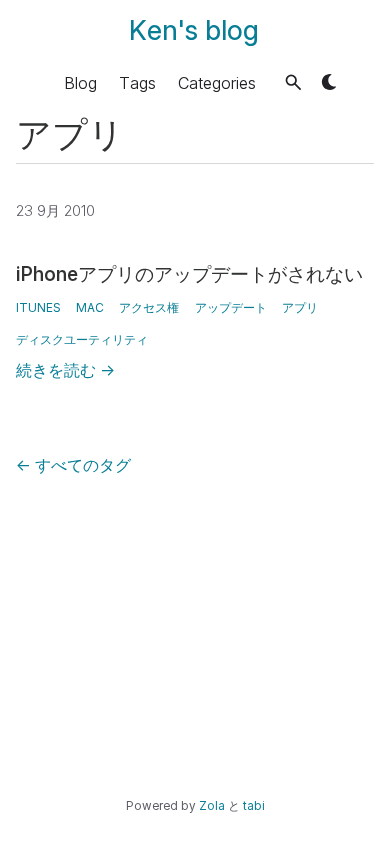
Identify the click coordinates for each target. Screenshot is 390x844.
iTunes (38, 307)
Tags (137, 82)
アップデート (231, 307)
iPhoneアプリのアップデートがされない (189, 274)
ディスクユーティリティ (82, 339)
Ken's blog (194, 30)
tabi (254, 806)
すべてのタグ (73, 465)
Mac (90, 307)
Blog (80, 82)
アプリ (300, 307)
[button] (293, 82)
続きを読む (65, 370)
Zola (212, 806)
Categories (217, 82)
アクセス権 (149, 307)
